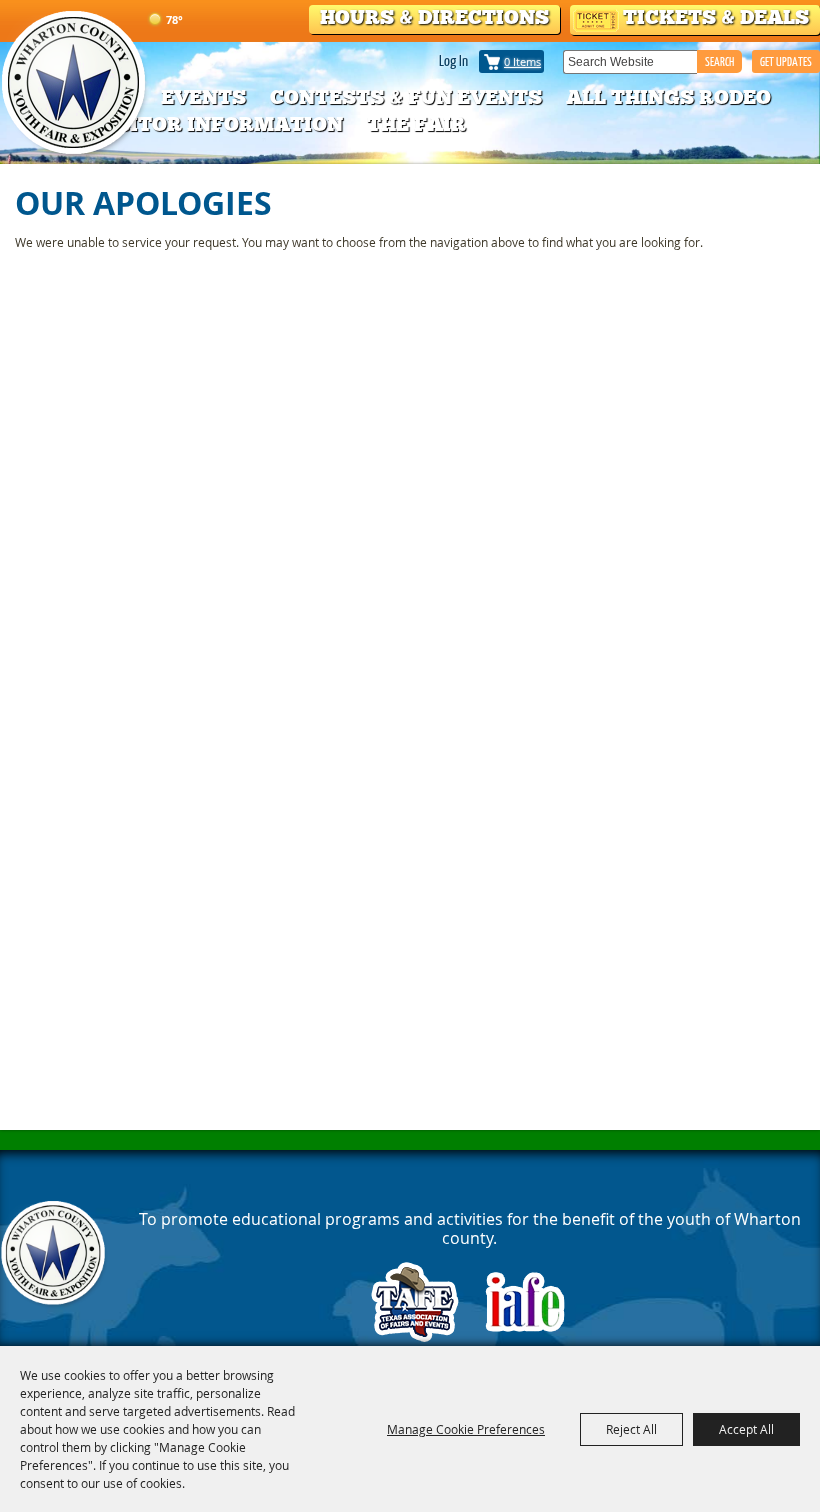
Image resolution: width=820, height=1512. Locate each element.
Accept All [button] (746, 1429)
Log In (453, 60)
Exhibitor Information (203, 124)
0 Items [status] (522, 61)
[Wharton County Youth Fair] (75, 83)
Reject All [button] (631, 1429)
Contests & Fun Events (406, 97)
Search (719, 61)
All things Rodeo (668, 97)
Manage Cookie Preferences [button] (466, 1429)
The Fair (416, 124)
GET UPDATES (786, 61)
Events (203, 97)
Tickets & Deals (716, 17)
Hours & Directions (434, 17)
